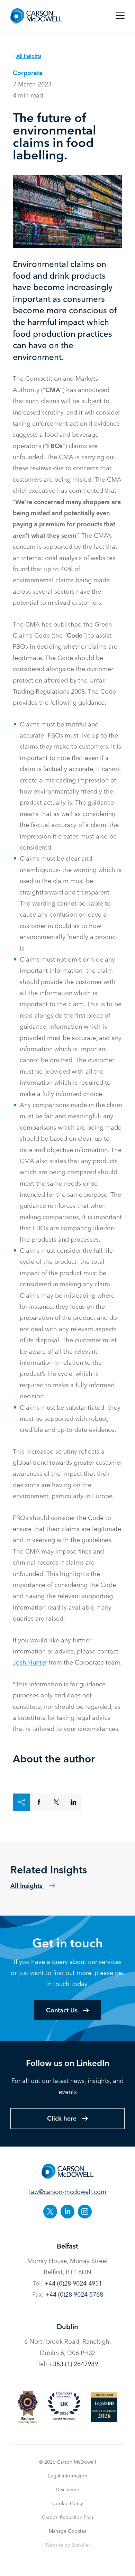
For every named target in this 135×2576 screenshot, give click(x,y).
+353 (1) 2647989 (73, 2364)
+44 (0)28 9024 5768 (74, 2294)
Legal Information (68, 2476)
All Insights (27, 1886)
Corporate (28, 73)
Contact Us (62, 2010)
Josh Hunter (30, 1662)
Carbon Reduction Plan (67, 2517)
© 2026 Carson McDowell (68, 2462)
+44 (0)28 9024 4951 (73, 2283)
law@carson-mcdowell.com (68, 2192)
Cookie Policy (68, 2503)
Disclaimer (67, 2490)
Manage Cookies (67, 2531)
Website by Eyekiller (68, 2545)
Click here (62, 2118)
